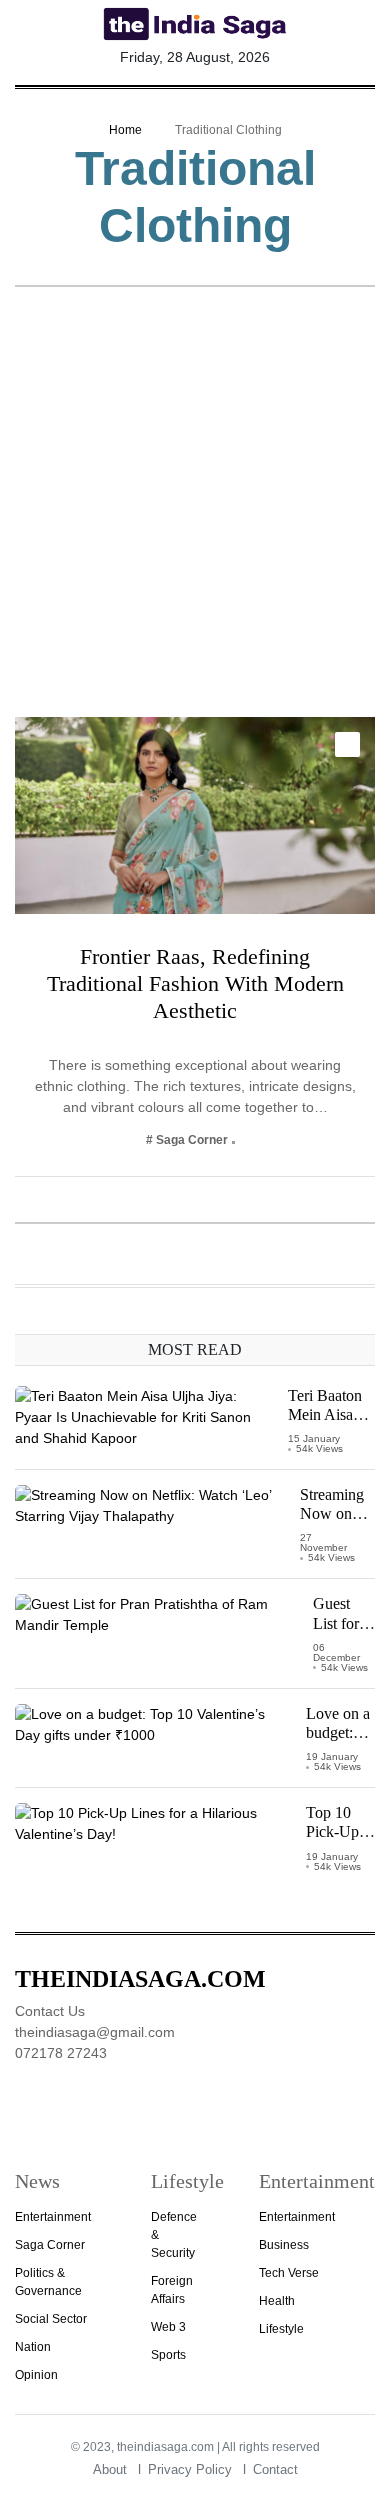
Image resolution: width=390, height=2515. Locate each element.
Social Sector (51, 2319)
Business (284, 2245)
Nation (33, 2347)
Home (125, 130)
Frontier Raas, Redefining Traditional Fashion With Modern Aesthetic (195, 983)
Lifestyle (281, 2329)
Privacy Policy (190, 2469)
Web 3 (168, 2327)
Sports (168, 2355)
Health (277, 2301)
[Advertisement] (195, 512)
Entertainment (53, 2217)
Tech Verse (289, 2273)
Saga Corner (50, 2245)
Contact (275, 2469)
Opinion (36, 2375)
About (110, 2469)
